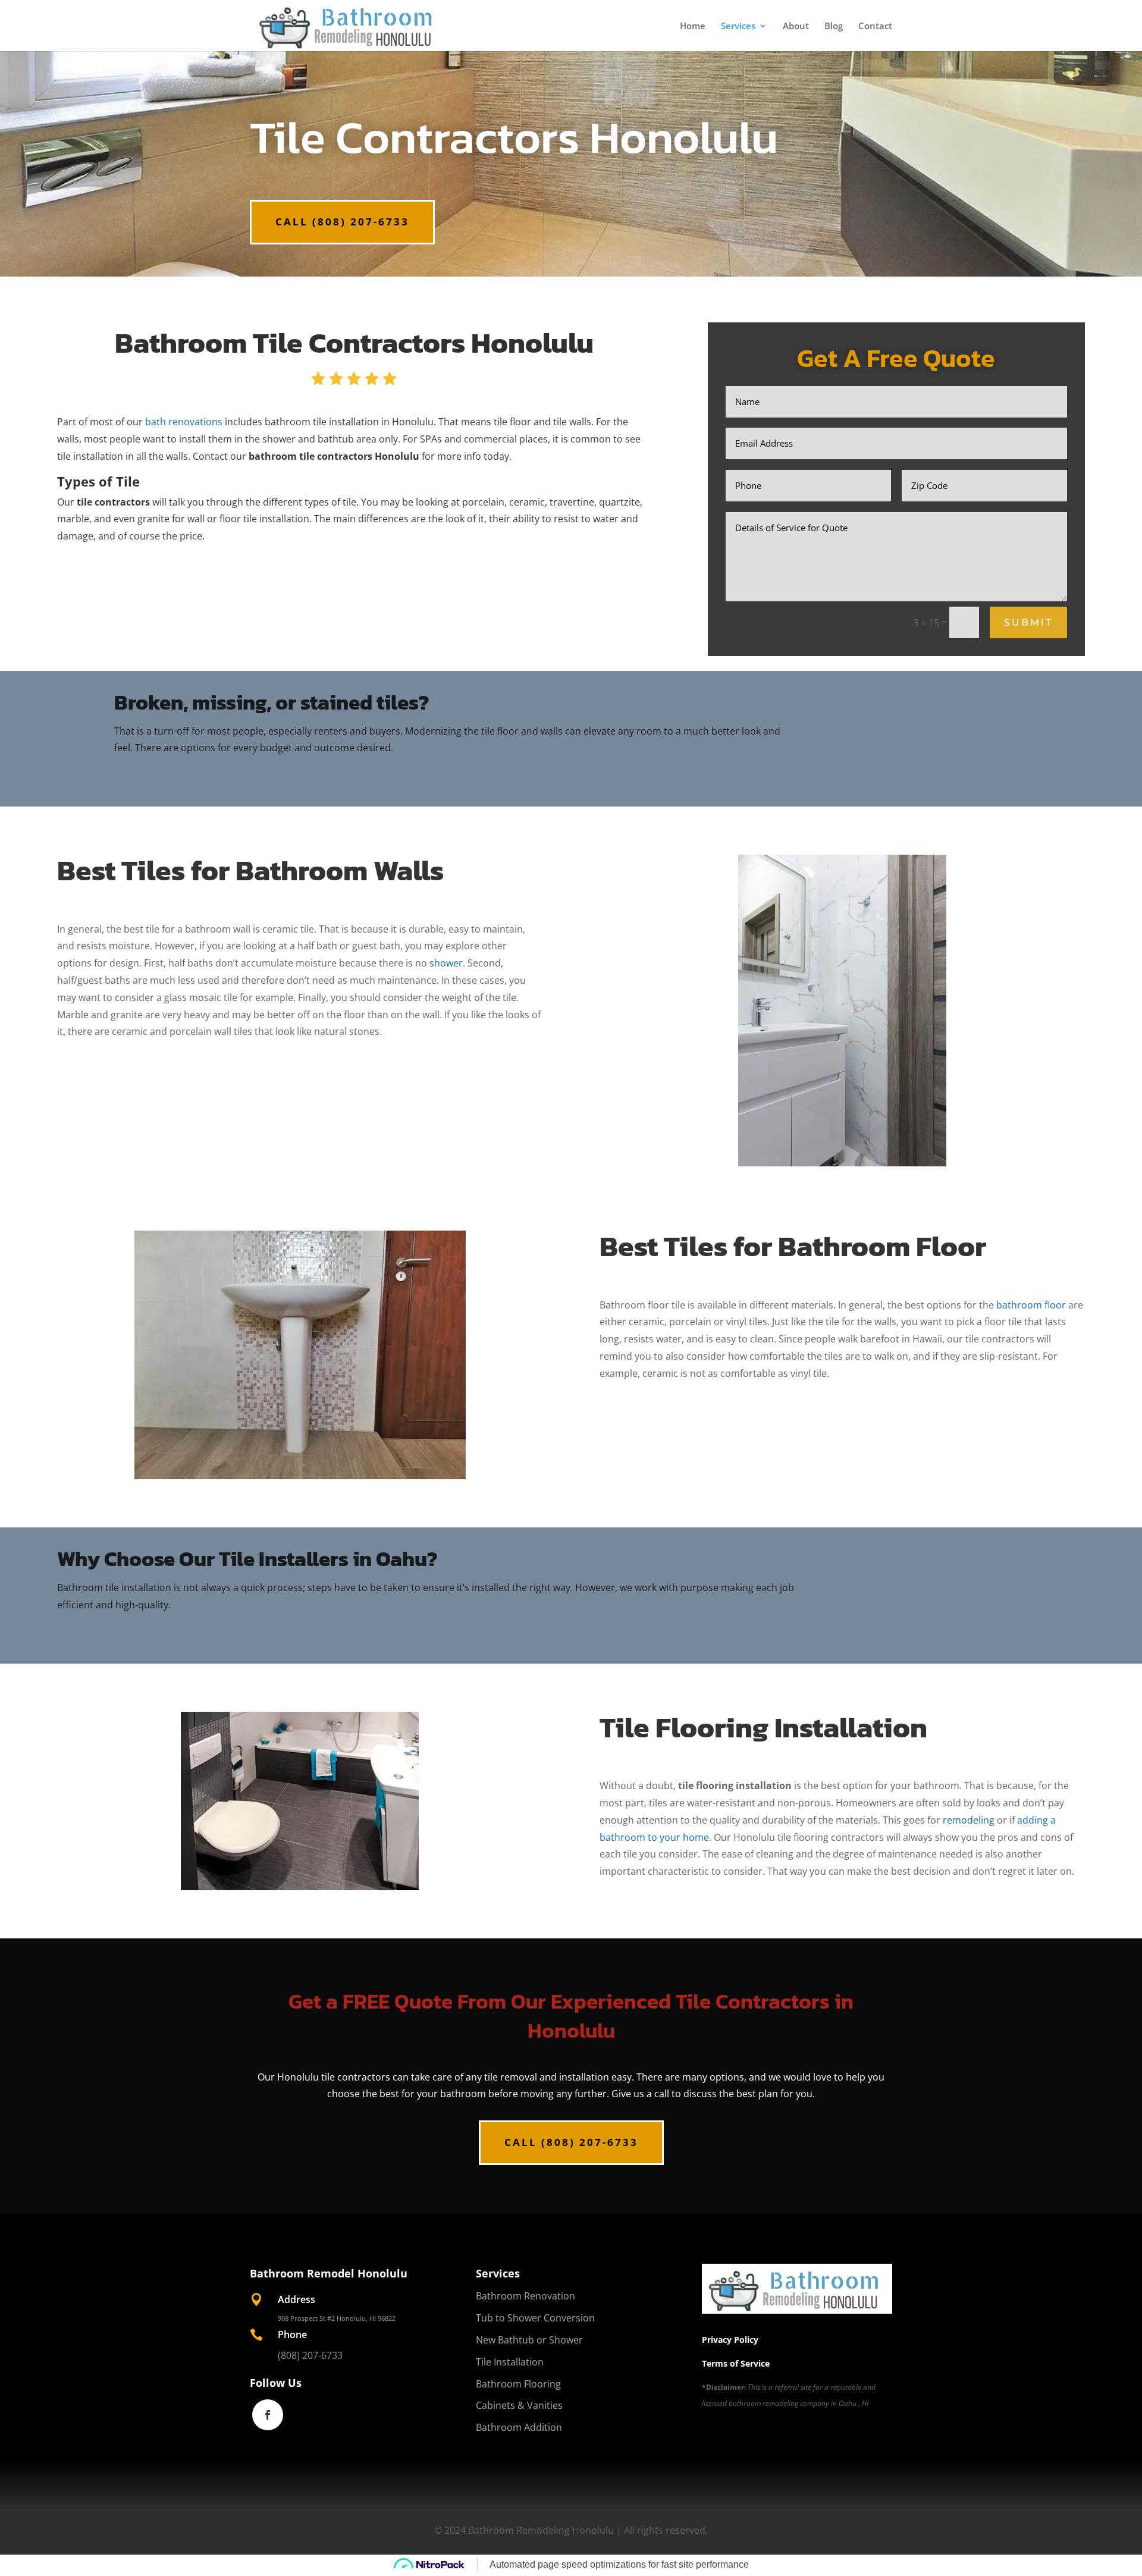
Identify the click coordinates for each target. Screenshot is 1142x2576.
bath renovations (184, 422)
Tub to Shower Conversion (535, 2318)
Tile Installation (510, 2362)
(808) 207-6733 (310, 2355)
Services (738, 26)
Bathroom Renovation (525, 2296)
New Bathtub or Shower (529, 2340)
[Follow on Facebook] (268, 2415)
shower (446, 963)
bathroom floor (1031, 1305)
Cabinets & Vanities (519, 2405)
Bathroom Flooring (518, 2384)
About (796, 26)
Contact (875, 26)
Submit (1028, 622)
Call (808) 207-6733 (342, 222)
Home (693, 26)
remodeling (969, 1820)
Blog (834, 26)
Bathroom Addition (519, 2427)
